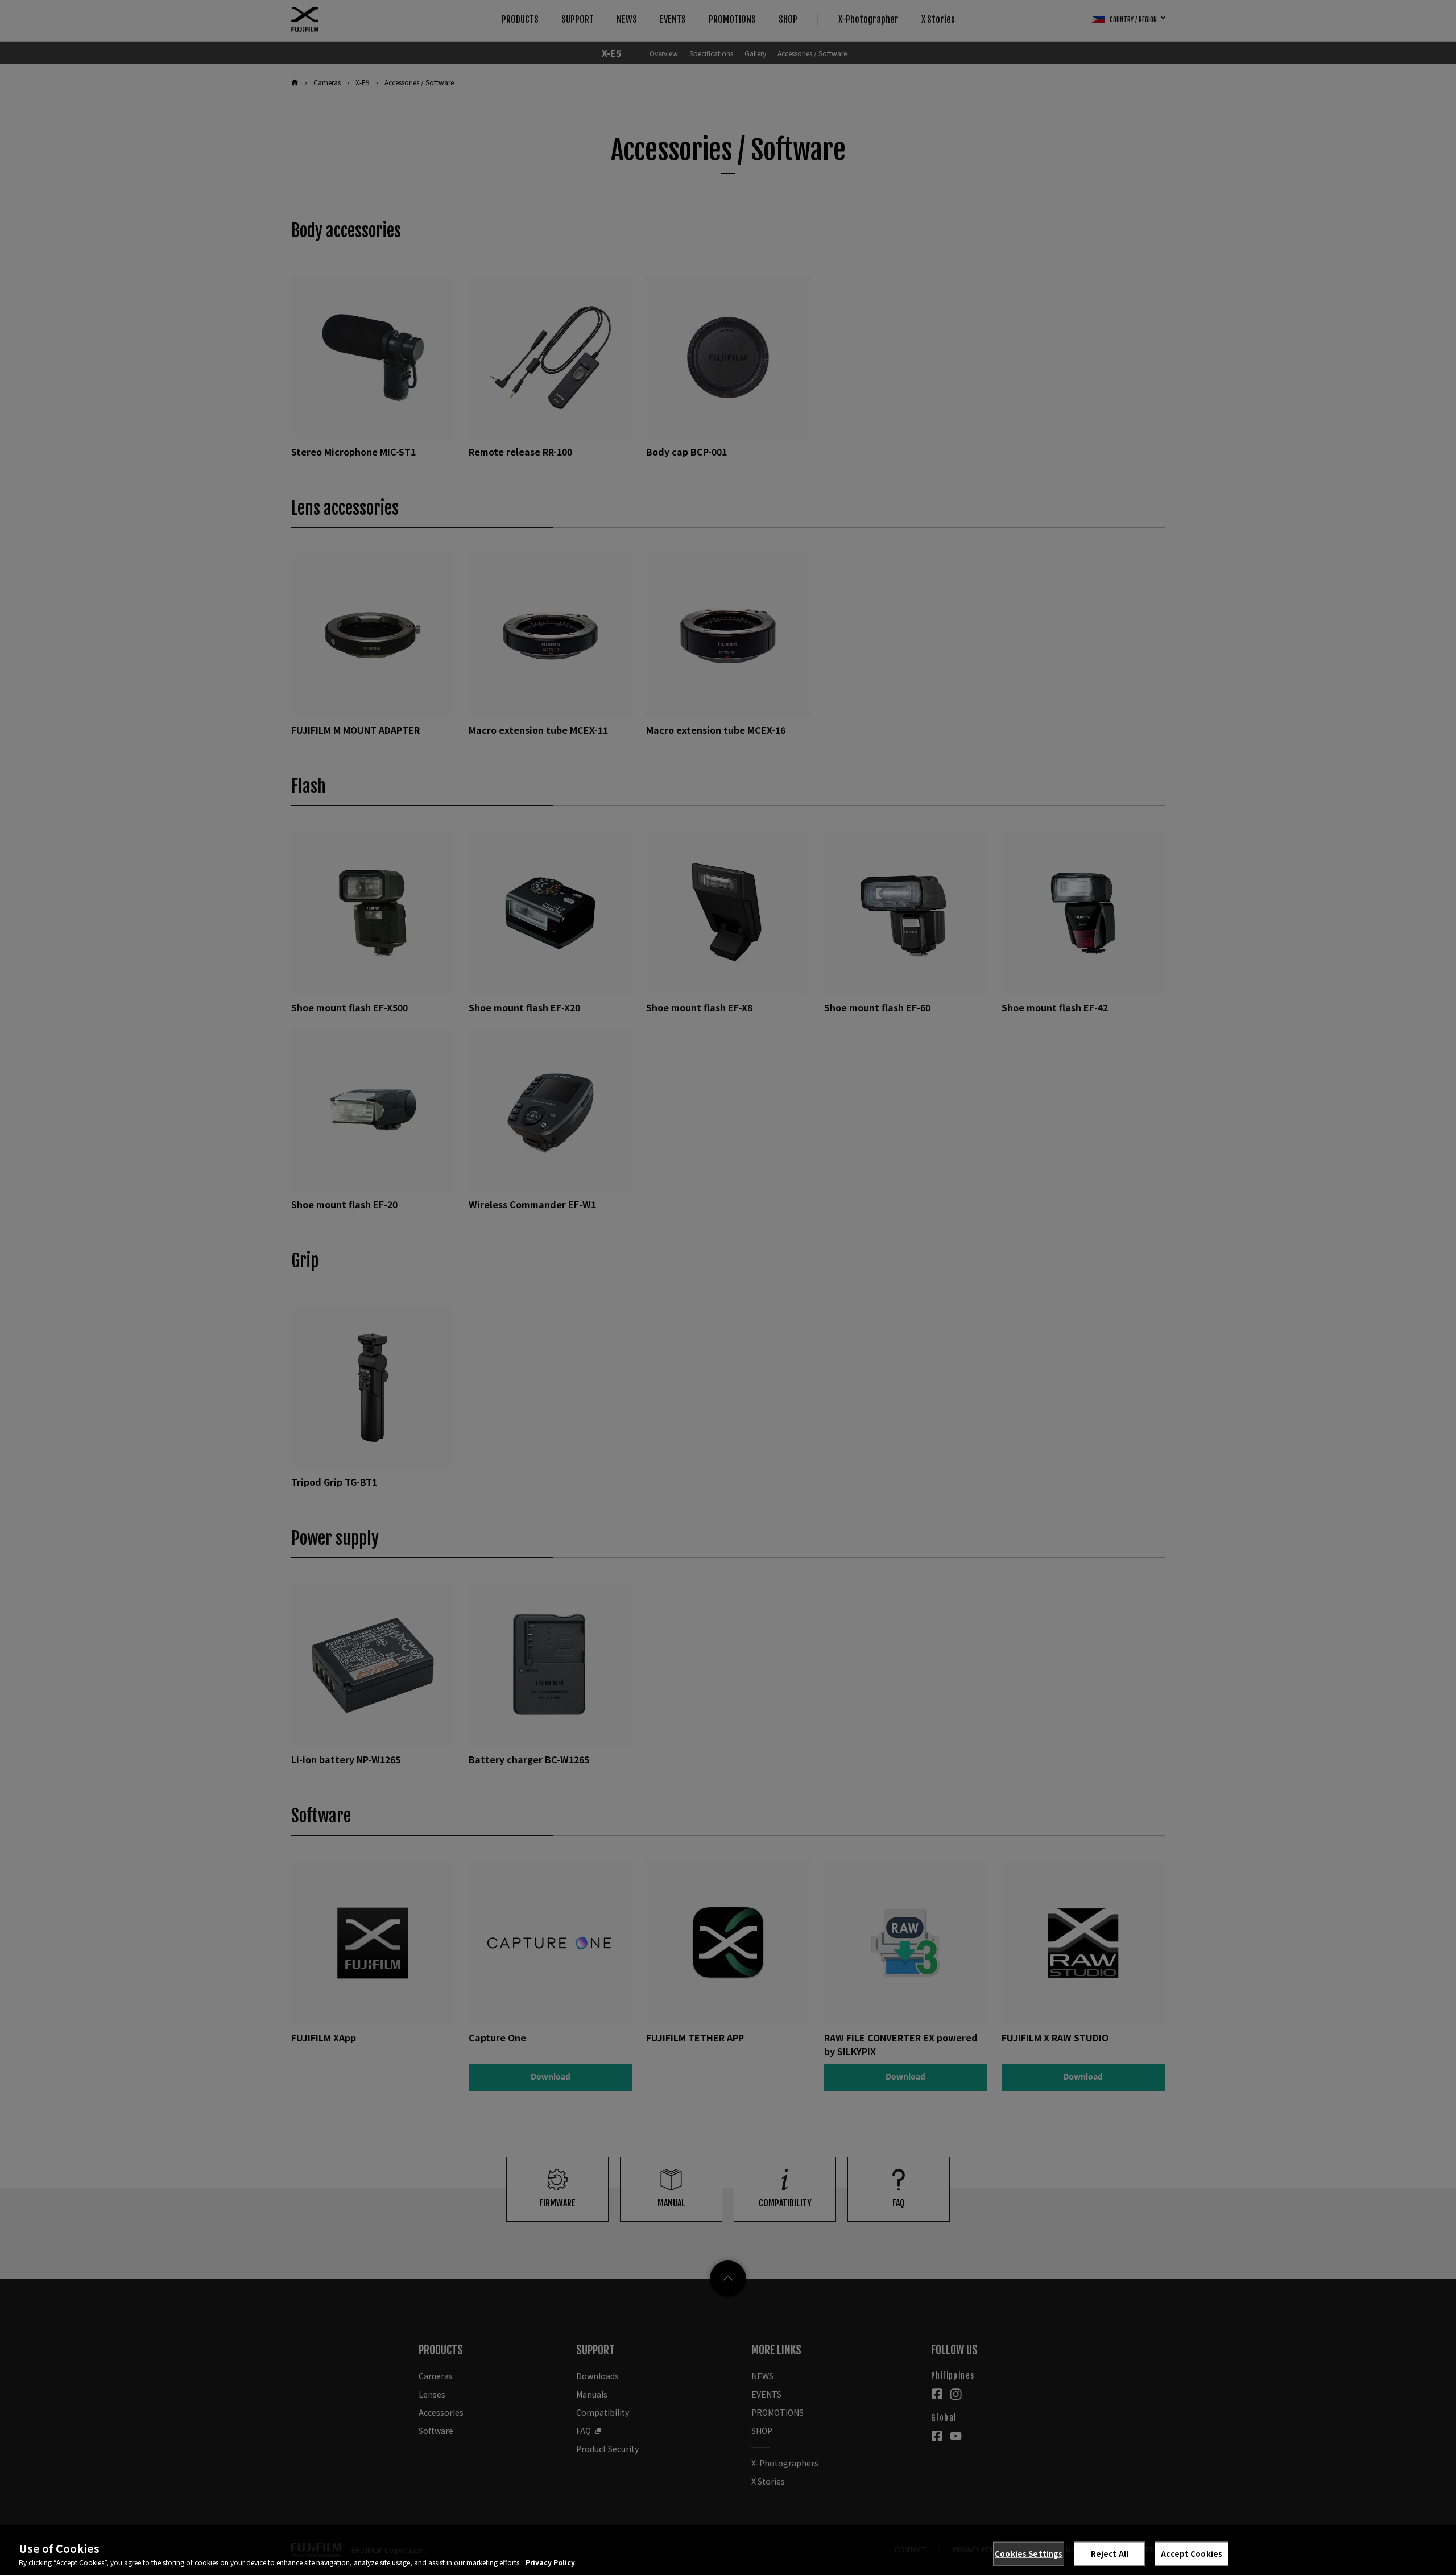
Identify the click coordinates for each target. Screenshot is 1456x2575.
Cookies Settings (1029, 2554)
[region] (728, 2555)
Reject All (1110, 2554)
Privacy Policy (550, 2562)
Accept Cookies (1192, 2554)
